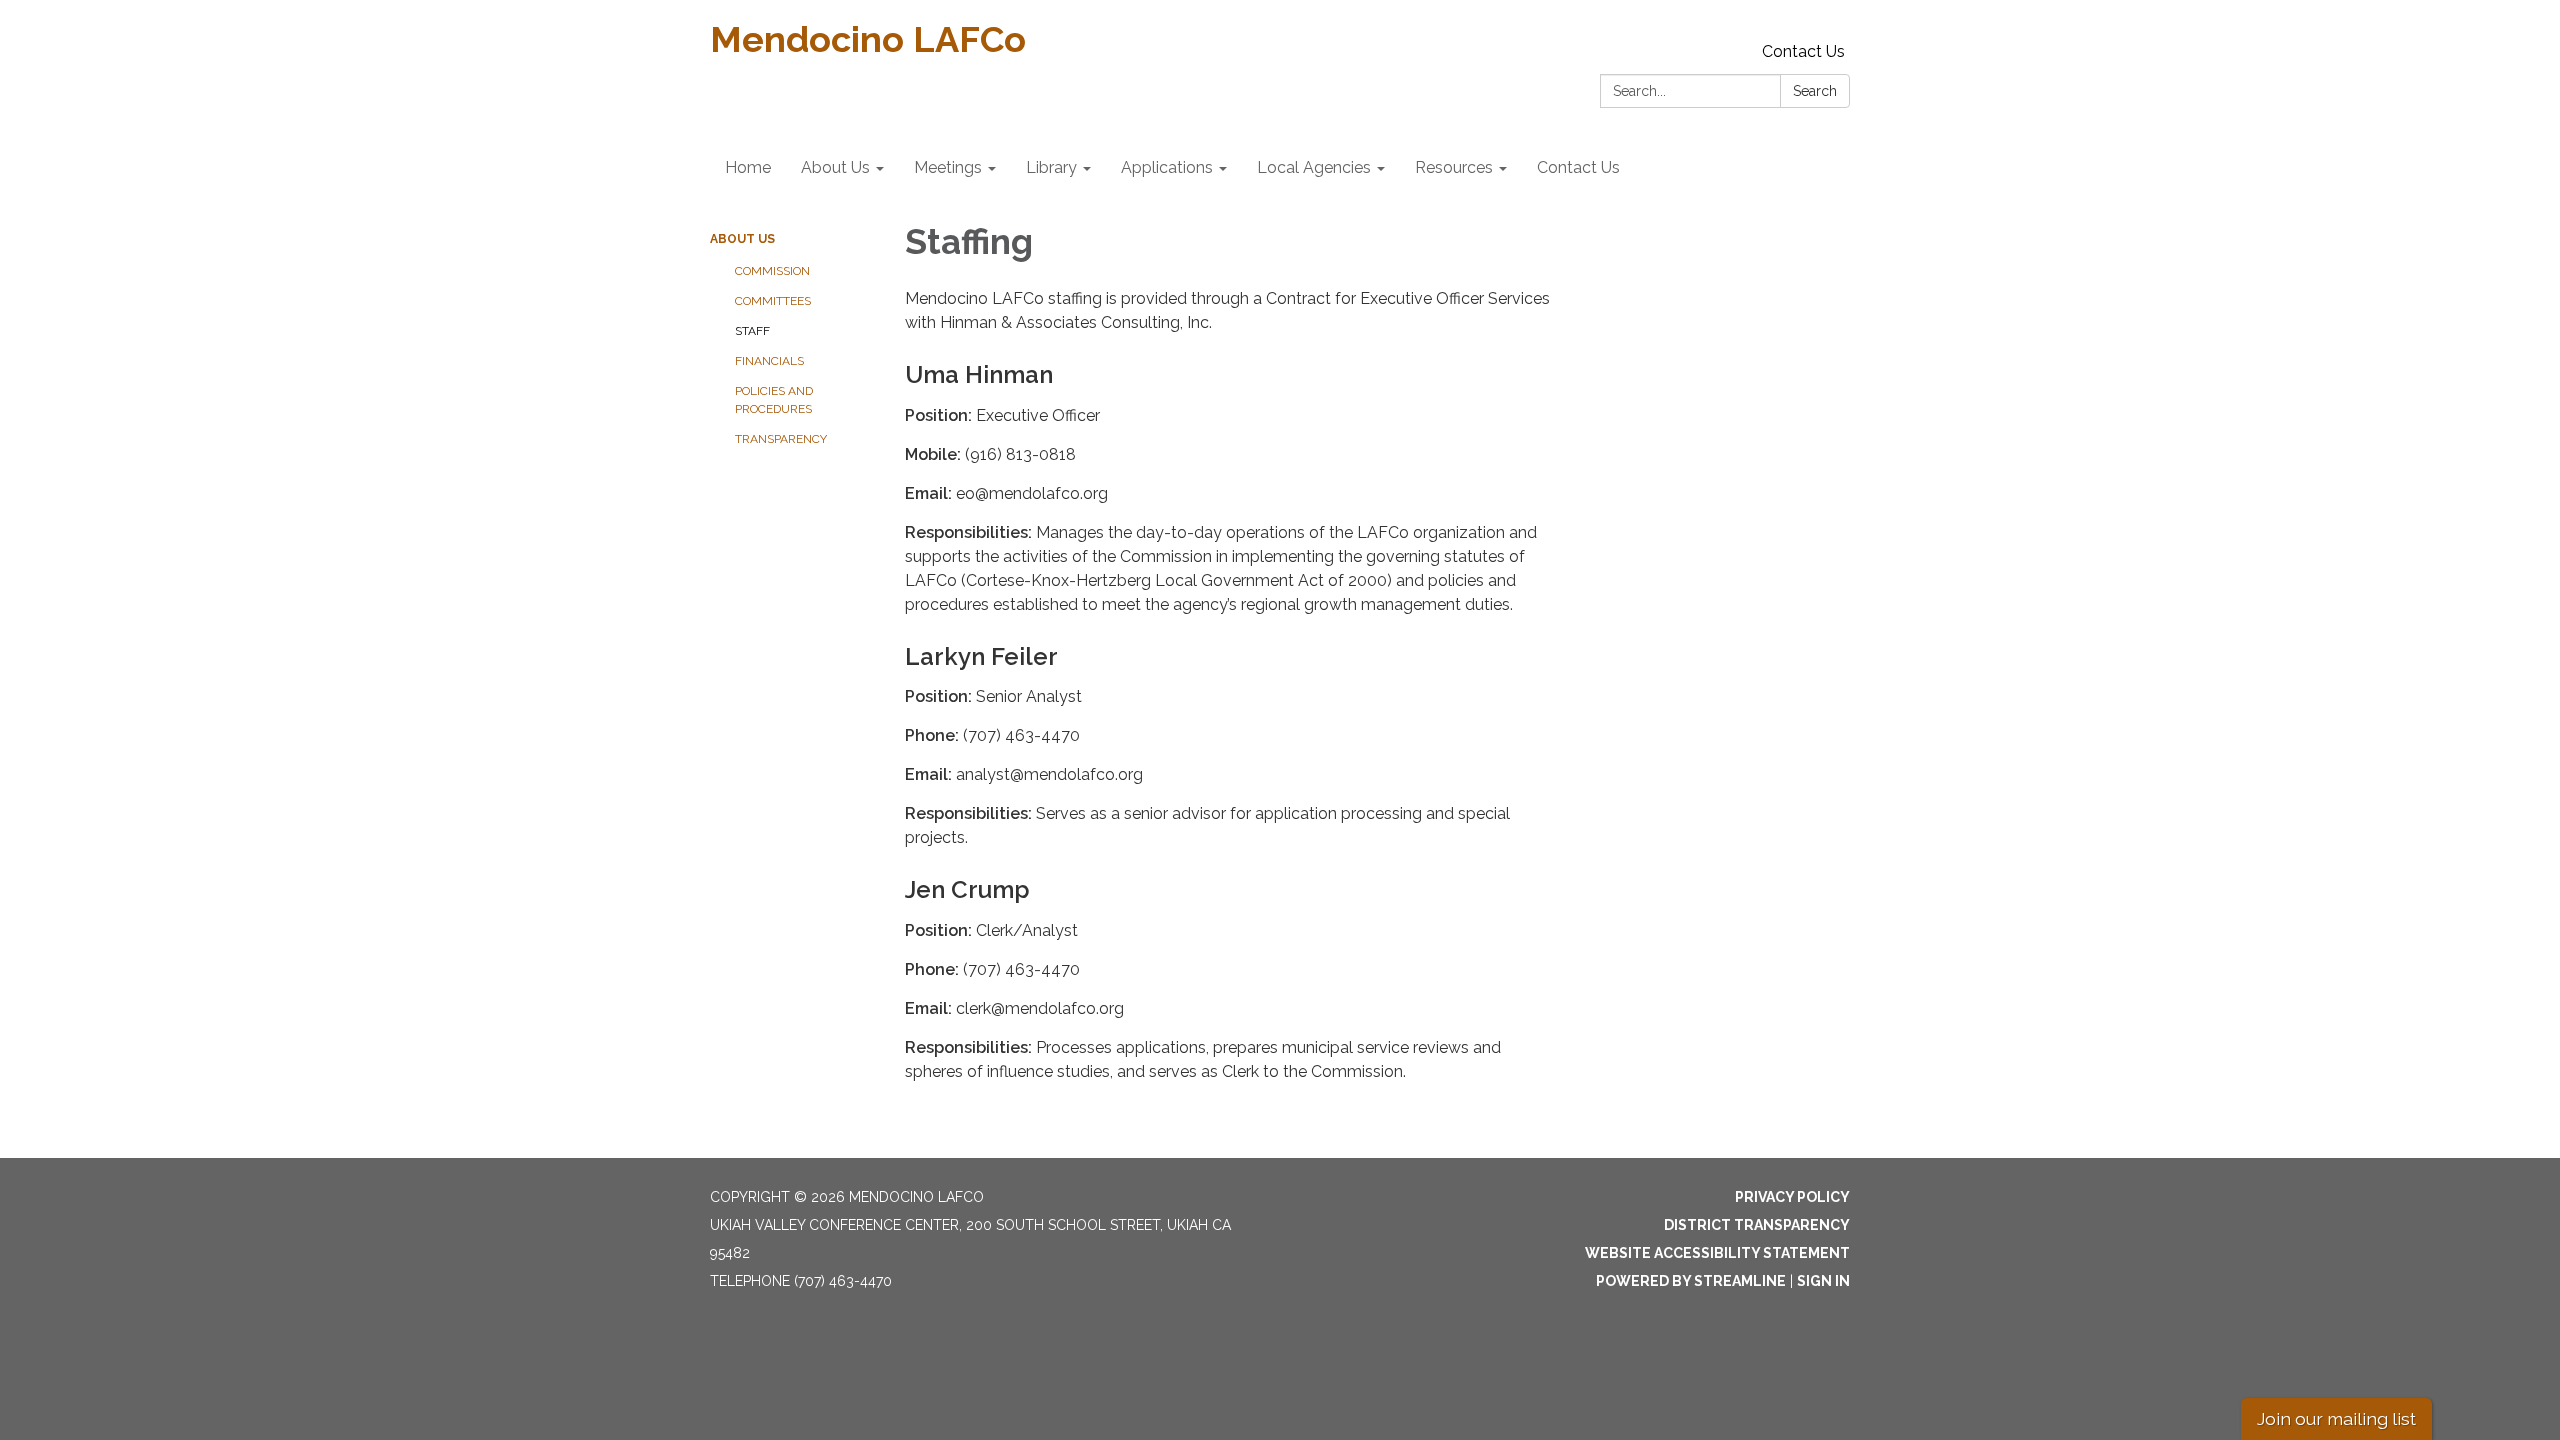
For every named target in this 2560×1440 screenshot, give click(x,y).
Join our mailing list (2336, 1418)
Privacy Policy (1792, 1197)
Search (1815, 91)
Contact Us (1803, 51)
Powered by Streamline (1691, 1281)
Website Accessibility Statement (1717, 1253)
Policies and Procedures (774, 400)
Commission (772, 271)
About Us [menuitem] (835, 167)
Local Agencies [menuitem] (1314, 167)
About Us (742, 239)
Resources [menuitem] (1454, 167)
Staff (752, 331)
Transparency (781, 439)
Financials (769, 361)
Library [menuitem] (1051, 167)
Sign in (1823, 1281)
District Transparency (1757, 1225)
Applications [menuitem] (1167, 167)
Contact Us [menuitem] (1578, 167)
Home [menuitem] (748, 167)
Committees (773, 301)
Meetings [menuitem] (948, 167)
